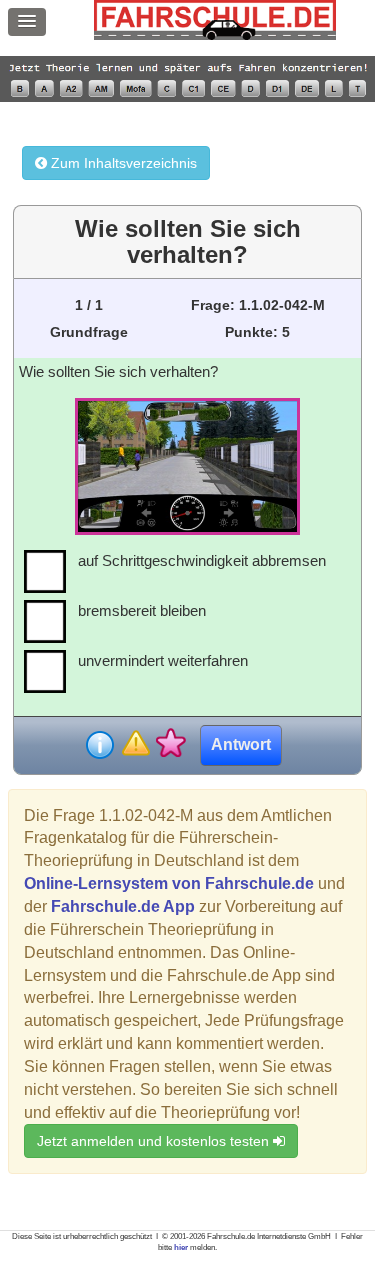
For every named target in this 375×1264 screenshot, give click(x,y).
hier (181, 1247)
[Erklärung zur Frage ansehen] (100, 745)
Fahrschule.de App (123, 906)
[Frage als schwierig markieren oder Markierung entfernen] (135, 744)
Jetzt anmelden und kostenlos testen (155, 1141)
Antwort (241, 744)
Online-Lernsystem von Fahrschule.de (169, 883)
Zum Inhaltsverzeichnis (122, 163)
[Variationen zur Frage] (170, 744)
